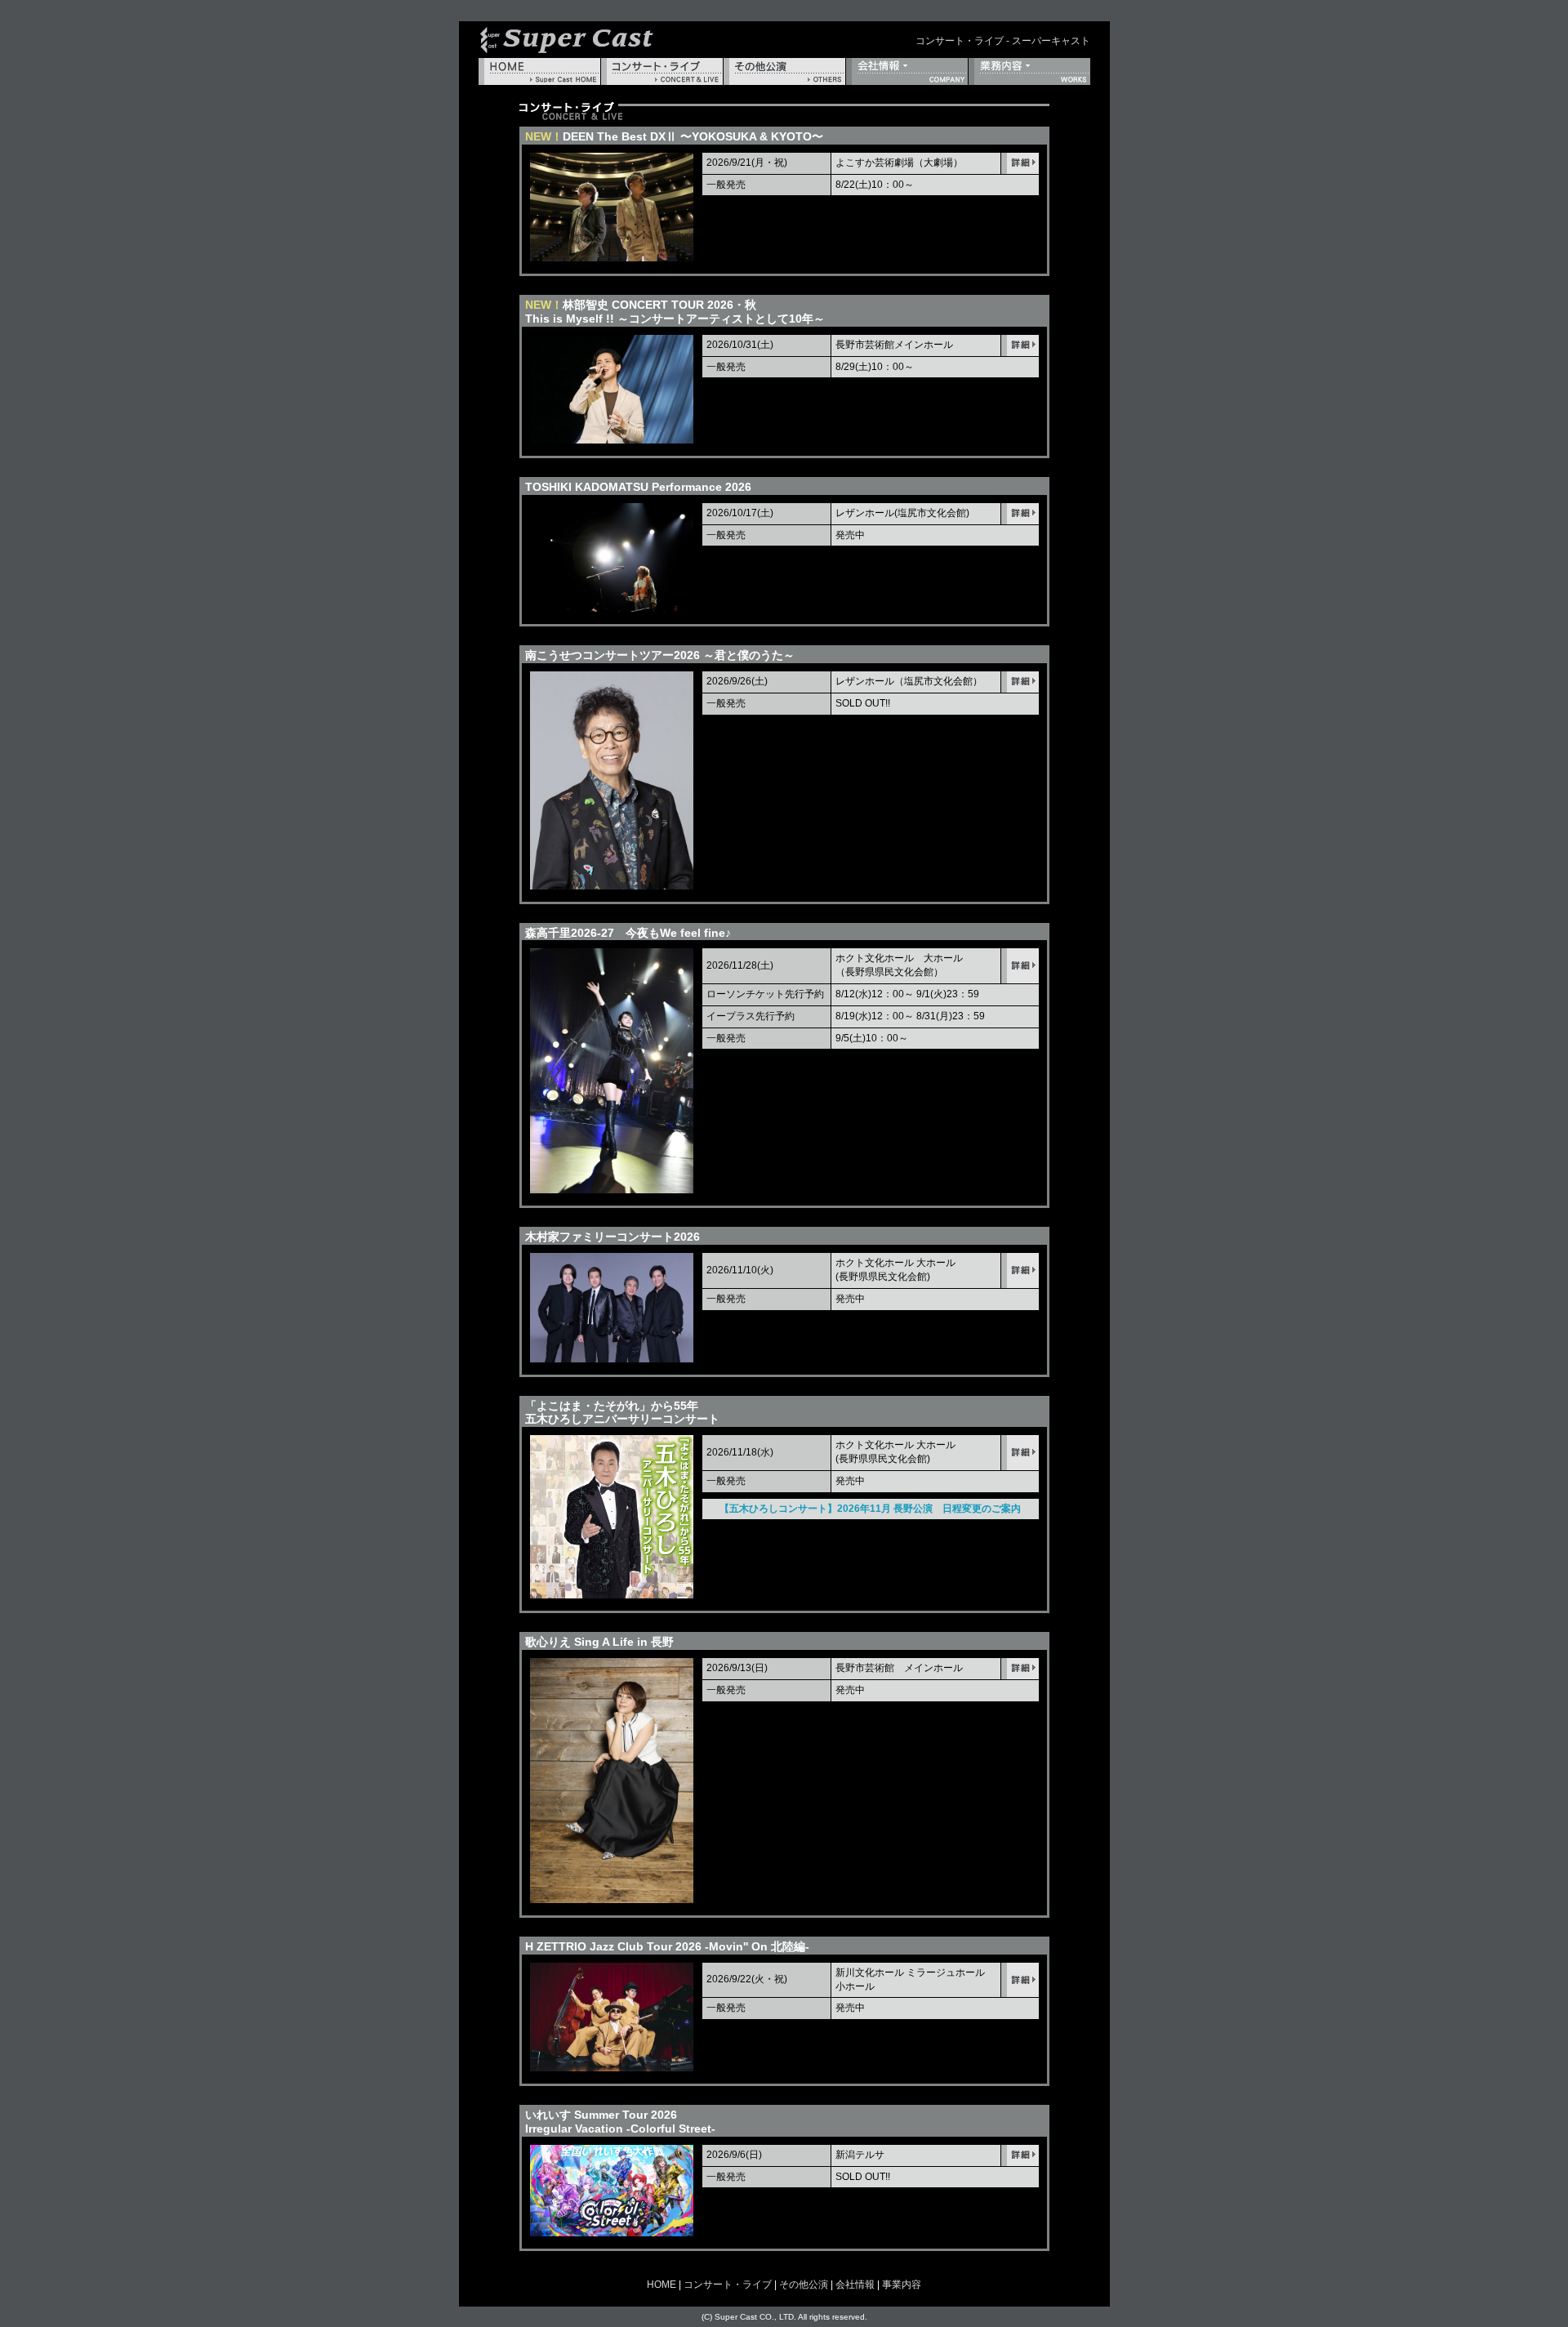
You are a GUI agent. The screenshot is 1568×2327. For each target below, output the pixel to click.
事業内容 (1029, 71)
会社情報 (907, 71)
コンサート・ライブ (662, 71)
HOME (539, 71)
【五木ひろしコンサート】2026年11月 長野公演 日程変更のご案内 (870, 1509)
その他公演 (784, 71)
